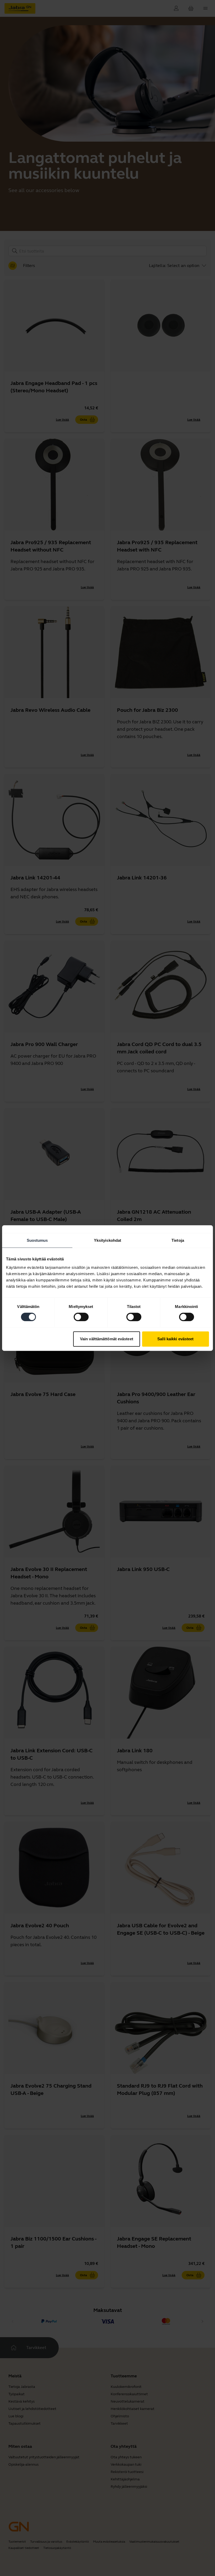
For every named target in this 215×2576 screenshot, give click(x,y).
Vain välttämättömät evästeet (107, 1339)
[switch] (81, 1317)
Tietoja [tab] (178, 1240)
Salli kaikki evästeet (175, 1339)
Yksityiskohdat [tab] (107, 1240)
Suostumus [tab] (37, 1240)
